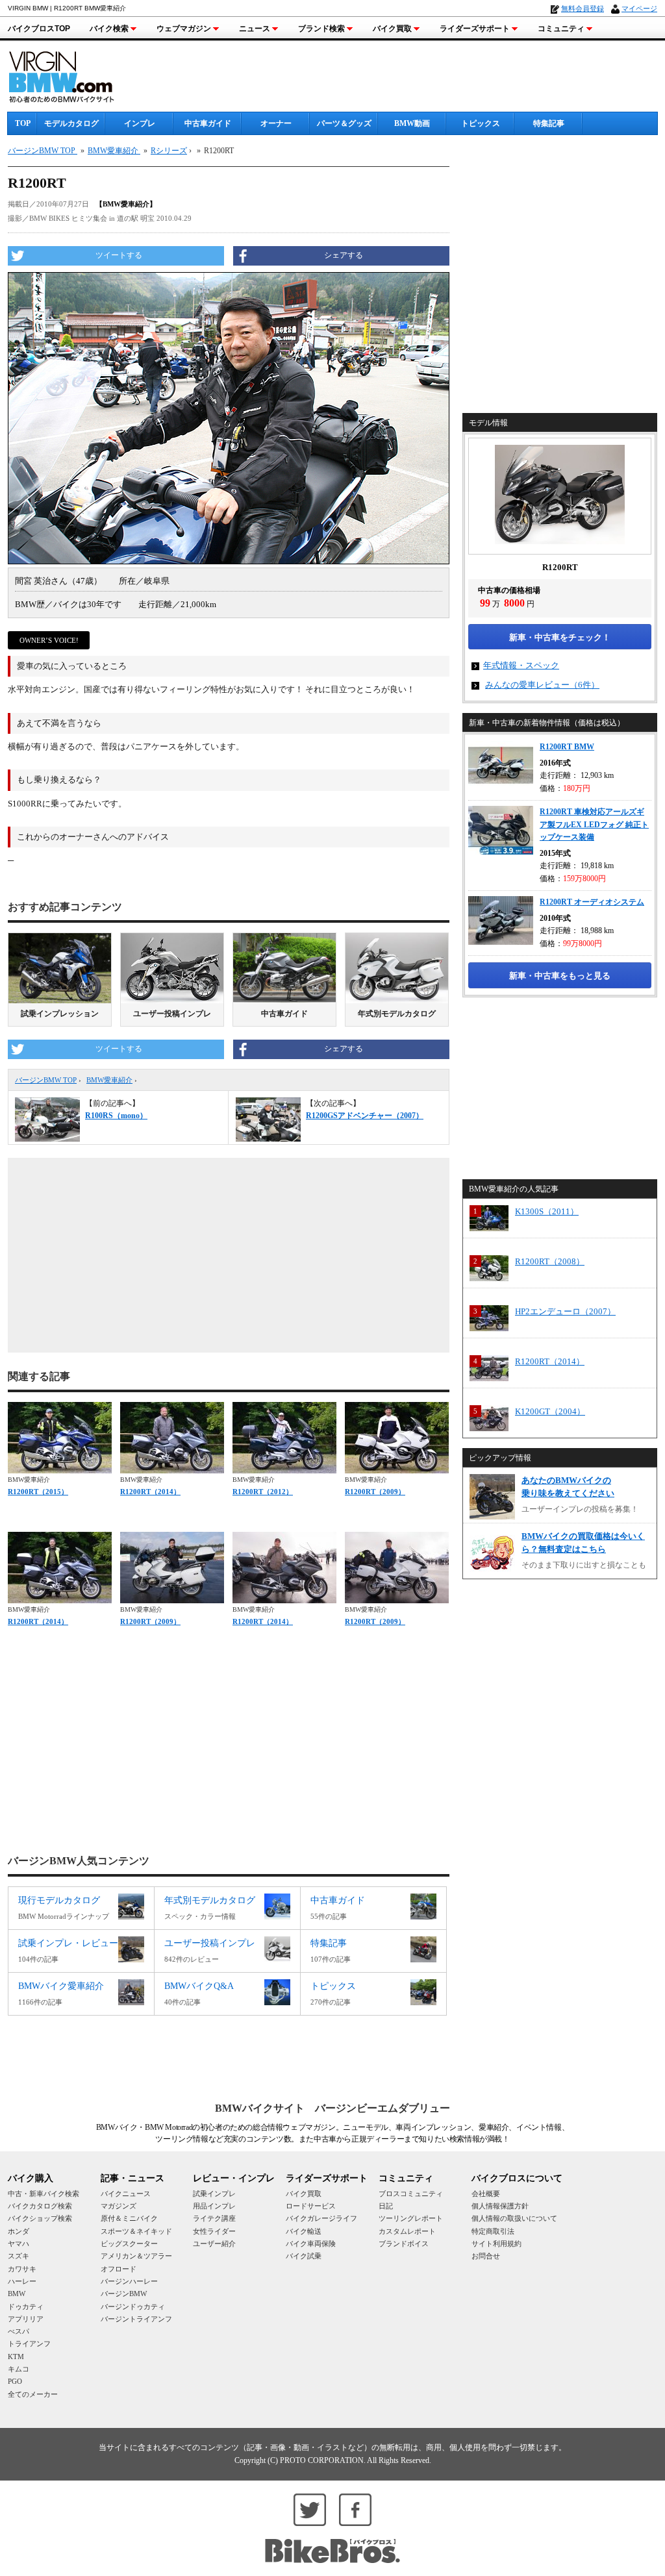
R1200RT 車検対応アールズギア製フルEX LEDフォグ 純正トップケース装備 (594, 824)
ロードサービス (311, 2206)
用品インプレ (214, 2206)
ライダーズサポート (475, 29)
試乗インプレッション (60, 1014)
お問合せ (486, 2256)
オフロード (119, 2269)
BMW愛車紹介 (109, 1080)
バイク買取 (392, 29)
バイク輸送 (304, 2231)
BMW (17, 2294)
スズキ (19, 2256)
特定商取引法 (493, 2231)
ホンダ (19, 2231)
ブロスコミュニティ (411, 2194)
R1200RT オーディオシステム (592, 902)
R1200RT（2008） (550, 1261)
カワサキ (22, 2269)
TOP (23, 123)
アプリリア (26, 2319)
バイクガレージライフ (321, 2218)
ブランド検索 (321, 29)
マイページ (639, 8)
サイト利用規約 (496, 2244)
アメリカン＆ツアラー (136, 2256)
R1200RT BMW (567, 747)
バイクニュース (126, 2194)
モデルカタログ (71, 123)
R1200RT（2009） (375, 1492)
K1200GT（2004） (550, 1411)
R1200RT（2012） (263, 1492)
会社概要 (486, 2194)
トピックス (481, 123)
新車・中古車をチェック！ (560, 637)
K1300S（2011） (547, 1211)
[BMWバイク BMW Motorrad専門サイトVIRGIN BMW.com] (73, 75)
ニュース (255, 29)
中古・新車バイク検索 (44, 2194)
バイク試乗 (304, 2256)
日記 (386, 2206)
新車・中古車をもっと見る (560, 976)
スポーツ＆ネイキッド (136, 2231)
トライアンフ (29, 2344)
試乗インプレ (214, 2194)
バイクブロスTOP (39, 29)
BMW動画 (412, 123)
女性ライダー (214, 2231)
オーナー (276, 123)
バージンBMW (124, 2294)
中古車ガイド (208, 123)
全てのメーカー (33, 2394)
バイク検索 (109, 29)
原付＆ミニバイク (129, 2218)
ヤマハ (19, 2244)
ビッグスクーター (129, 2244)
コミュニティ (561, 29)
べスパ (19, 2331)
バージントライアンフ (136, 2319)
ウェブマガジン (184, 29)
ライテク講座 (214, 2218)
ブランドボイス (404, 2244)
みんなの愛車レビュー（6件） (542, 685)
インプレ (140, 123)
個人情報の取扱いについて (514, 2218)
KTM (16, 2357)
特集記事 (549, 123)
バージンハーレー (129, 2281)
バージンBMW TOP (46, 1080)
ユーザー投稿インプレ (172, 1014)
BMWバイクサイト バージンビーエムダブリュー (332, 2108)
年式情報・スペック (521, 665)
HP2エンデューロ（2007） (565, 1311)
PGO (15, 2381)
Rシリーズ (169, 151)
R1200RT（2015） (38, 1492)
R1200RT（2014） (150, 1492)
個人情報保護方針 (500, 2206)
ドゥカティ (26, 2307)
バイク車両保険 (311, 2244)
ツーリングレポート (411, 2218)
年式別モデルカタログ (397, 1014)
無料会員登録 (583, 8)
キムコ (19, 2369)
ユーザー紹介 (214, 2244)
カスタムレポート (407, 2231)
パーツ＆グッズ (344, 123)
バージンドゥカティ (133, 2307)
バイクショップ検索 (40, 2218)
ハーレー (22, 2281)
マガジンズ (119, 2206)
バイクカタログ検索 (40, 2206)
